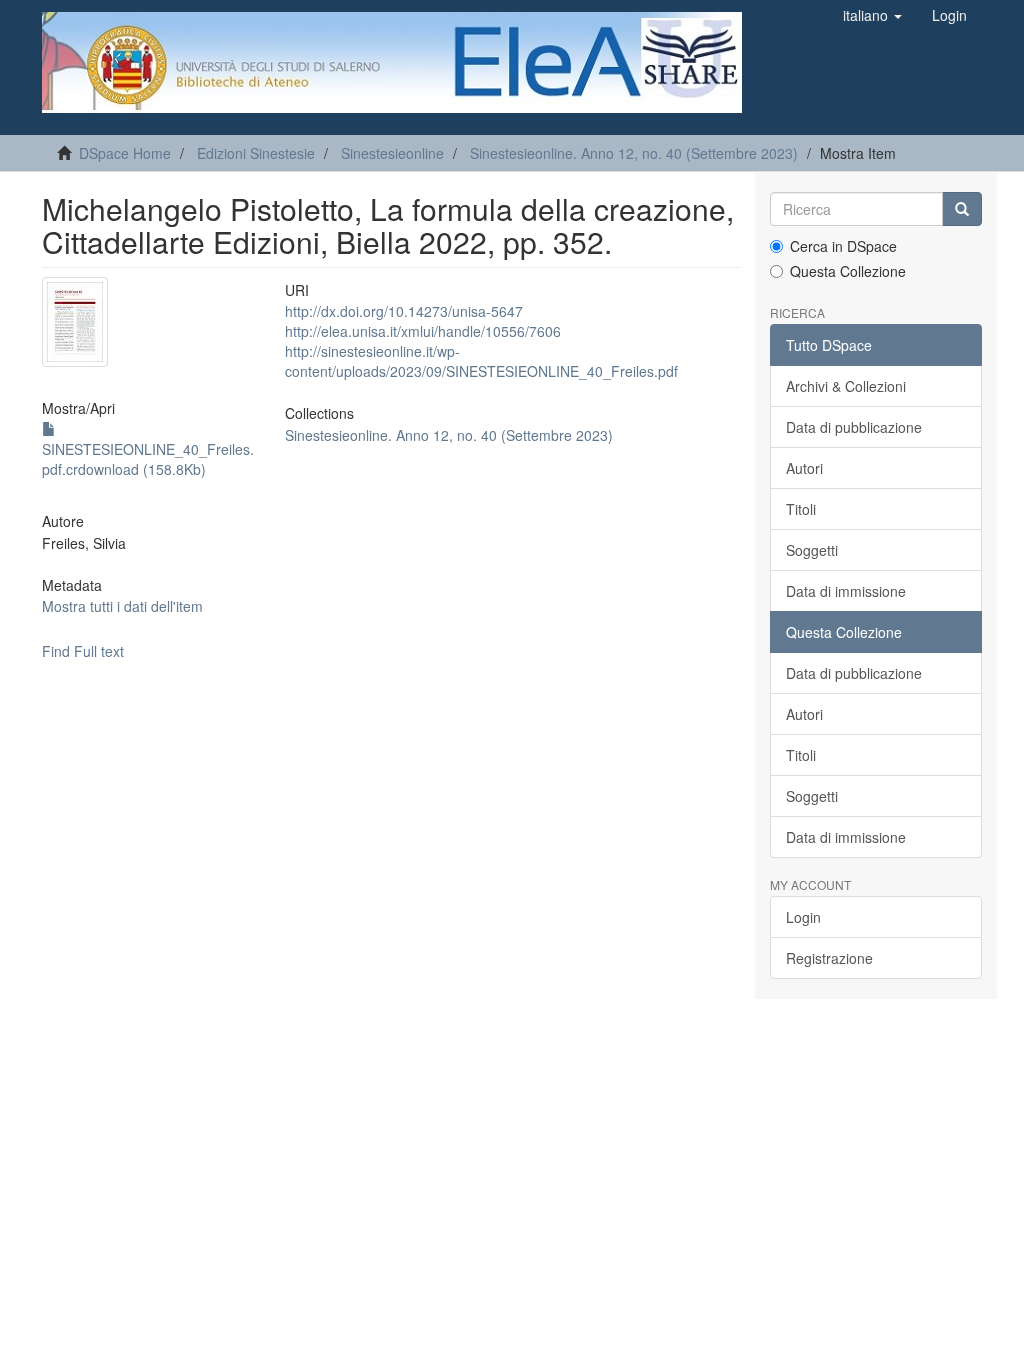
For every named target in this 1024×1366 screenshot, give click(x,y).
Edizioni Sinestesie (256, 153)
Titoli (801, 509)
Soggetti (812, 550)
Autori (804, 468)
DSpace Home (125, 153)
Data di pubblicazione (854, 427)
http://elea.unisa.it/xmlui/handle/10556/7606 (423, 331)
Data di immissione (846, 591)
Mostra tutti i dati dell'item (122, 606)
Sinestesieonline (392, 153)
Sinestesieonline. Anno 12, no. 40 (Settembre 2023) (634, 153)
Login (803, 917)
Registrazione (829, 958)
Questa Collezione (848, 271)
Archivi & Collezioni (846, 386)
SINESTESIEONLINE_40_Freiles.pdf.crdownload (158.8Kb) (148, 459)
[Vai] (962, 209)
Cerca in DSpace (843, 246)
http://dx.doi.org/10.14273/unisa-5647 (404, 311)
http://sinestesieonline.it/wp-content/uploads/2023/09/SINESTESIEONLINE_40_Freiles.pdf (481, 361)
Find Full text (83, 651)
